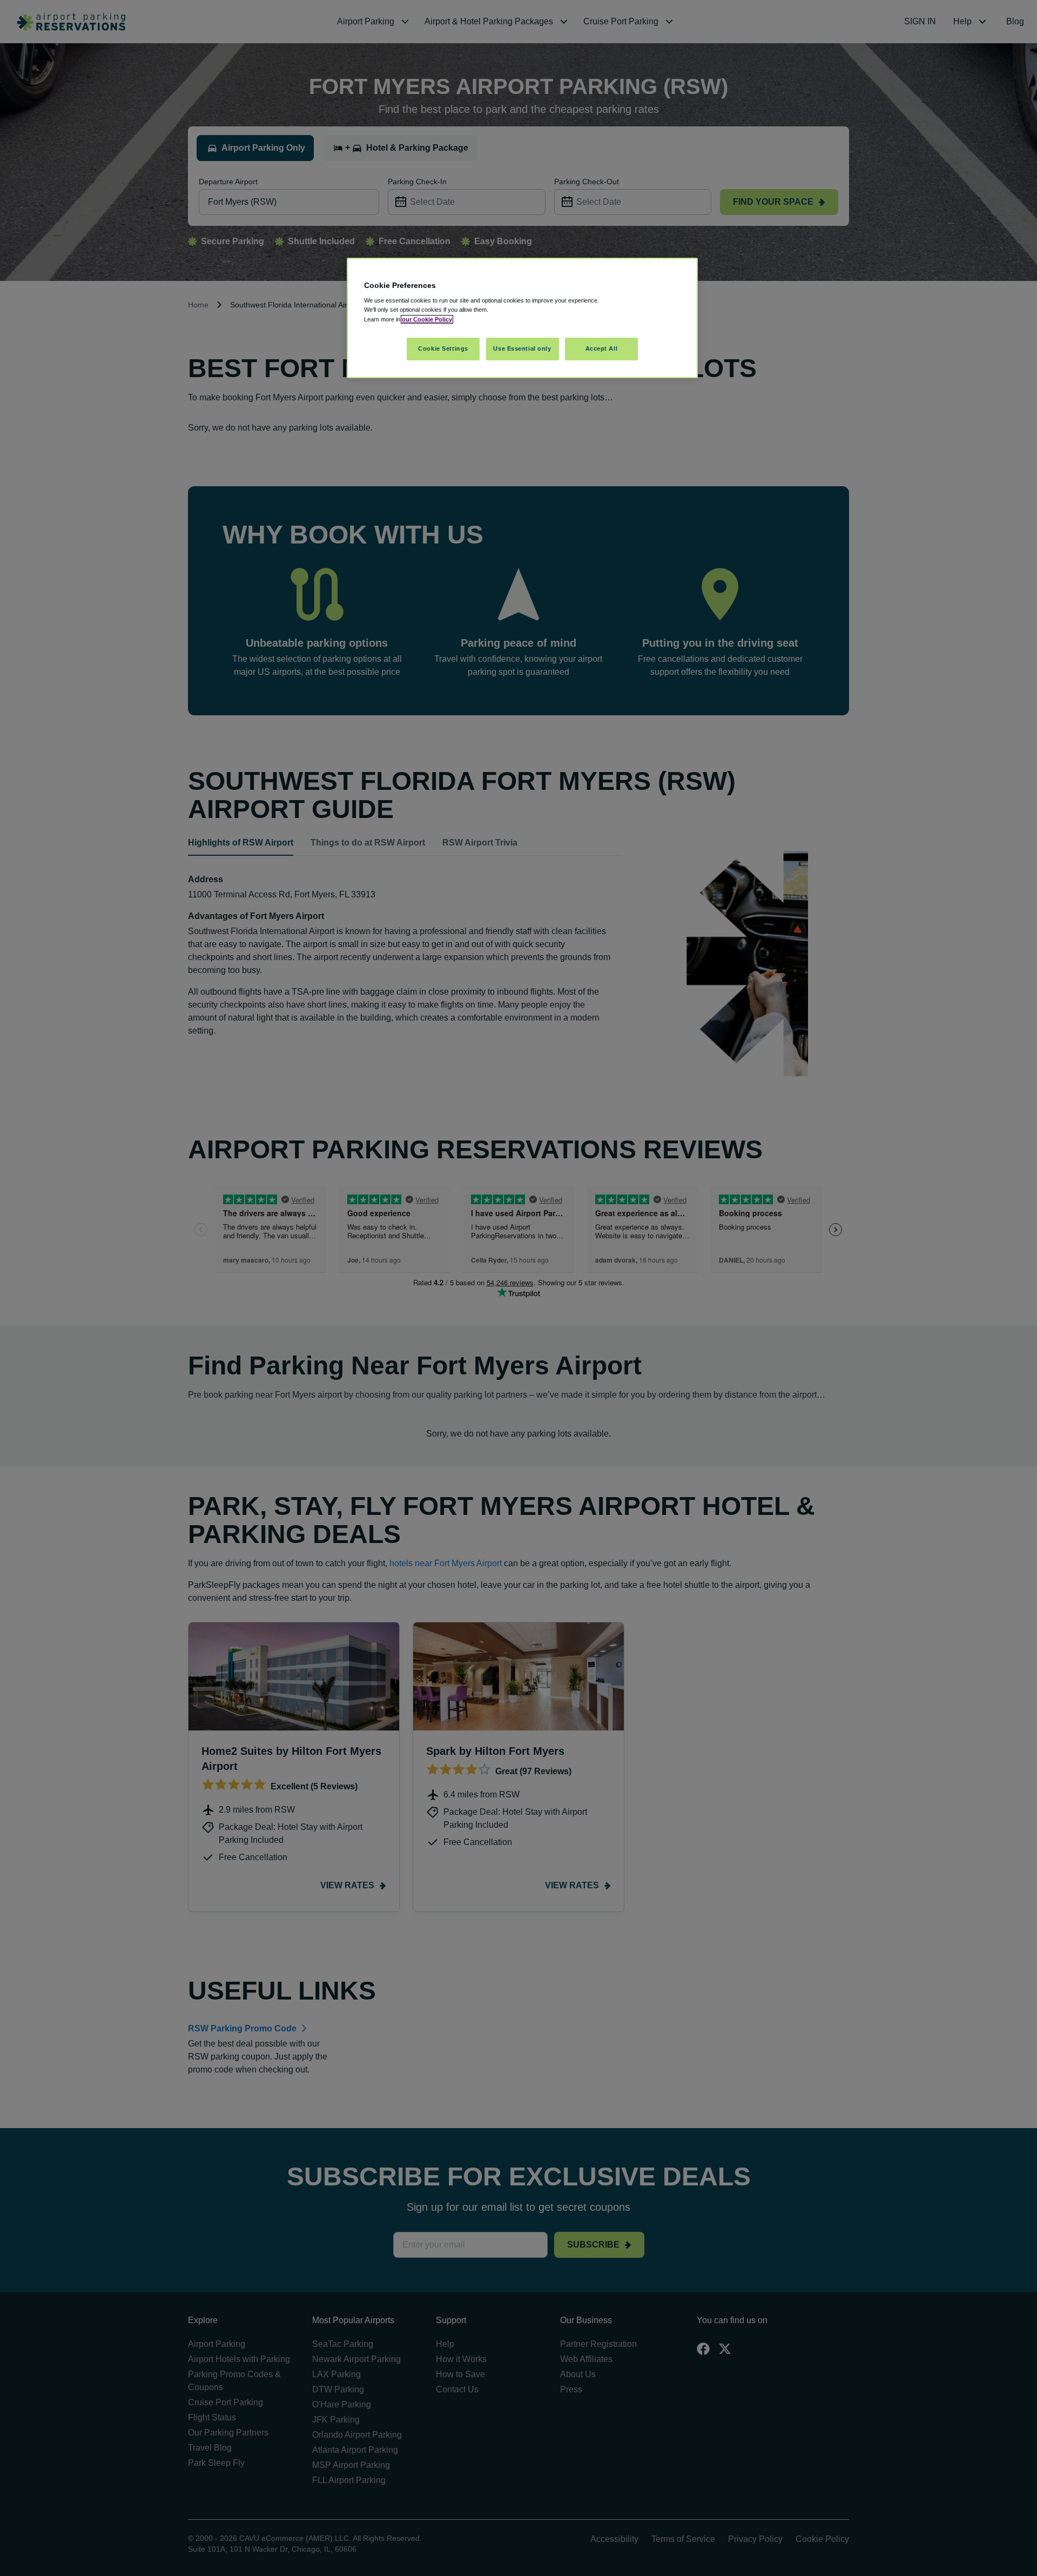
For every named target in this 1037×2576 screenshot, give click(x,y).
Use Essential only (522, 348)
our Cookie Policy (427, 319)
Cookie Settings (443, 348)
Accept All (602, 348)
